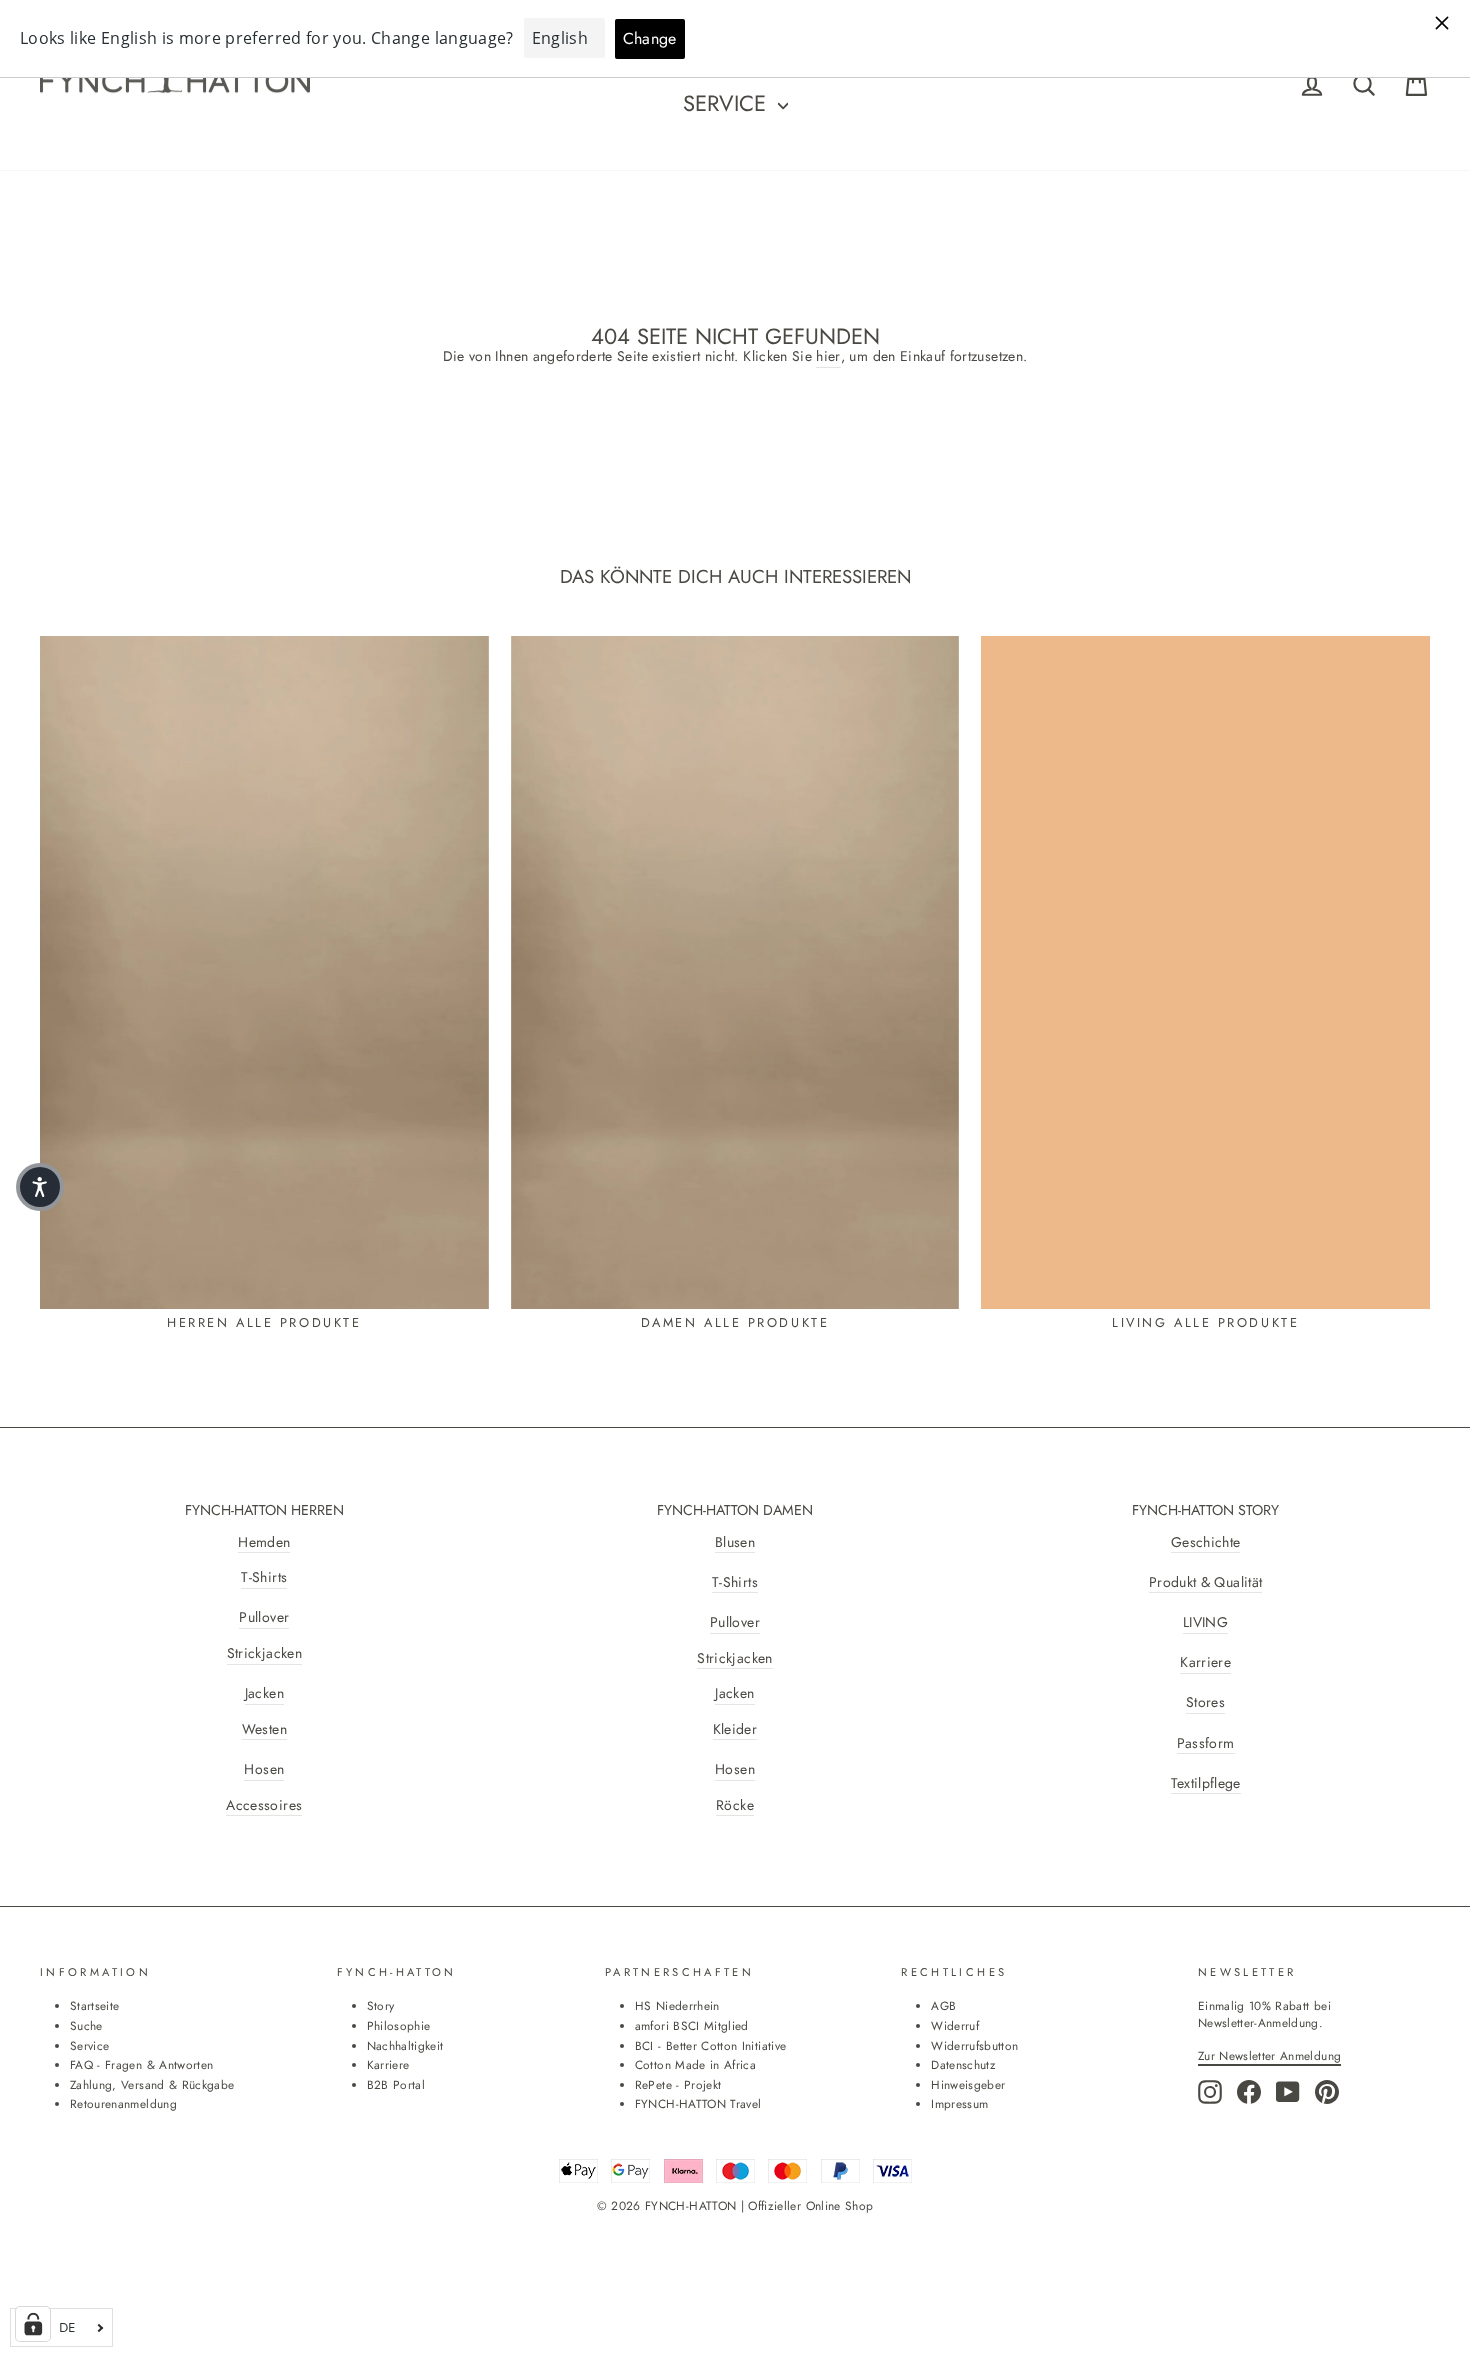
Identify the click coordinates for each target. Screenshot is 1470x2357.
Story (381, 2005)
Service (728, 103)
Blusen (735, 1542)
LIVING (1205, 1622)
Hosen (264, 1769)
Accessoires (264, 1805)
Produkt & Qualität (1205, 1582)
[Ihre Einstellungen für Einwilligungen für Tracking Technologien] (33, 2324)
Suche (86, 2025)
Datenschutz (963, 2064)
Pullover (264, 1617)
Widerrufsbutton (974, 2045)
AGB (943, 2005)
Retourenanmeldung (123, 2103)
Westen (264, 1729)
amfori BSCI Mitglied (692, 2025)
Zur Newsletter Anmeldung (1269, 2055)
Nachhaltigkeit (405, 2045)
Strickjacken (264, 1653)
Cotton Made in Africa (695, 2064)
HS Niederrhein (677, 2005)
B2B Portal (396, 2084)
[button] (40, 1187)
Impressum (959, 2103)
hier (828, 356)
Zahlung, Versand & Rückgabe (152, 2084)
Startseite (95, 2005)
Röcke (735, 1805)
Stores (1205, 1702)
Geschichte (1206, 1542)
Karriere (1205, 1662)
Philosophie (399, 2025)
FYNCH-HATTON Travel (698, 2103)
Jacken (264, 1693)
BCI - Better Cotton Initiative (711, 2045)
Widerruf (955, 2025)
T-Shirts (264, 1577)
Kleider (735, 1729)
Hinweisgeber (968, 2084)
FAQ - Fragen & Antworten (141, 2064)
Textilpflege (1206, 1783)
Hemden (264, 1542)
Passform (1206, 1743)
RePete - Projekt (678, 2084)
